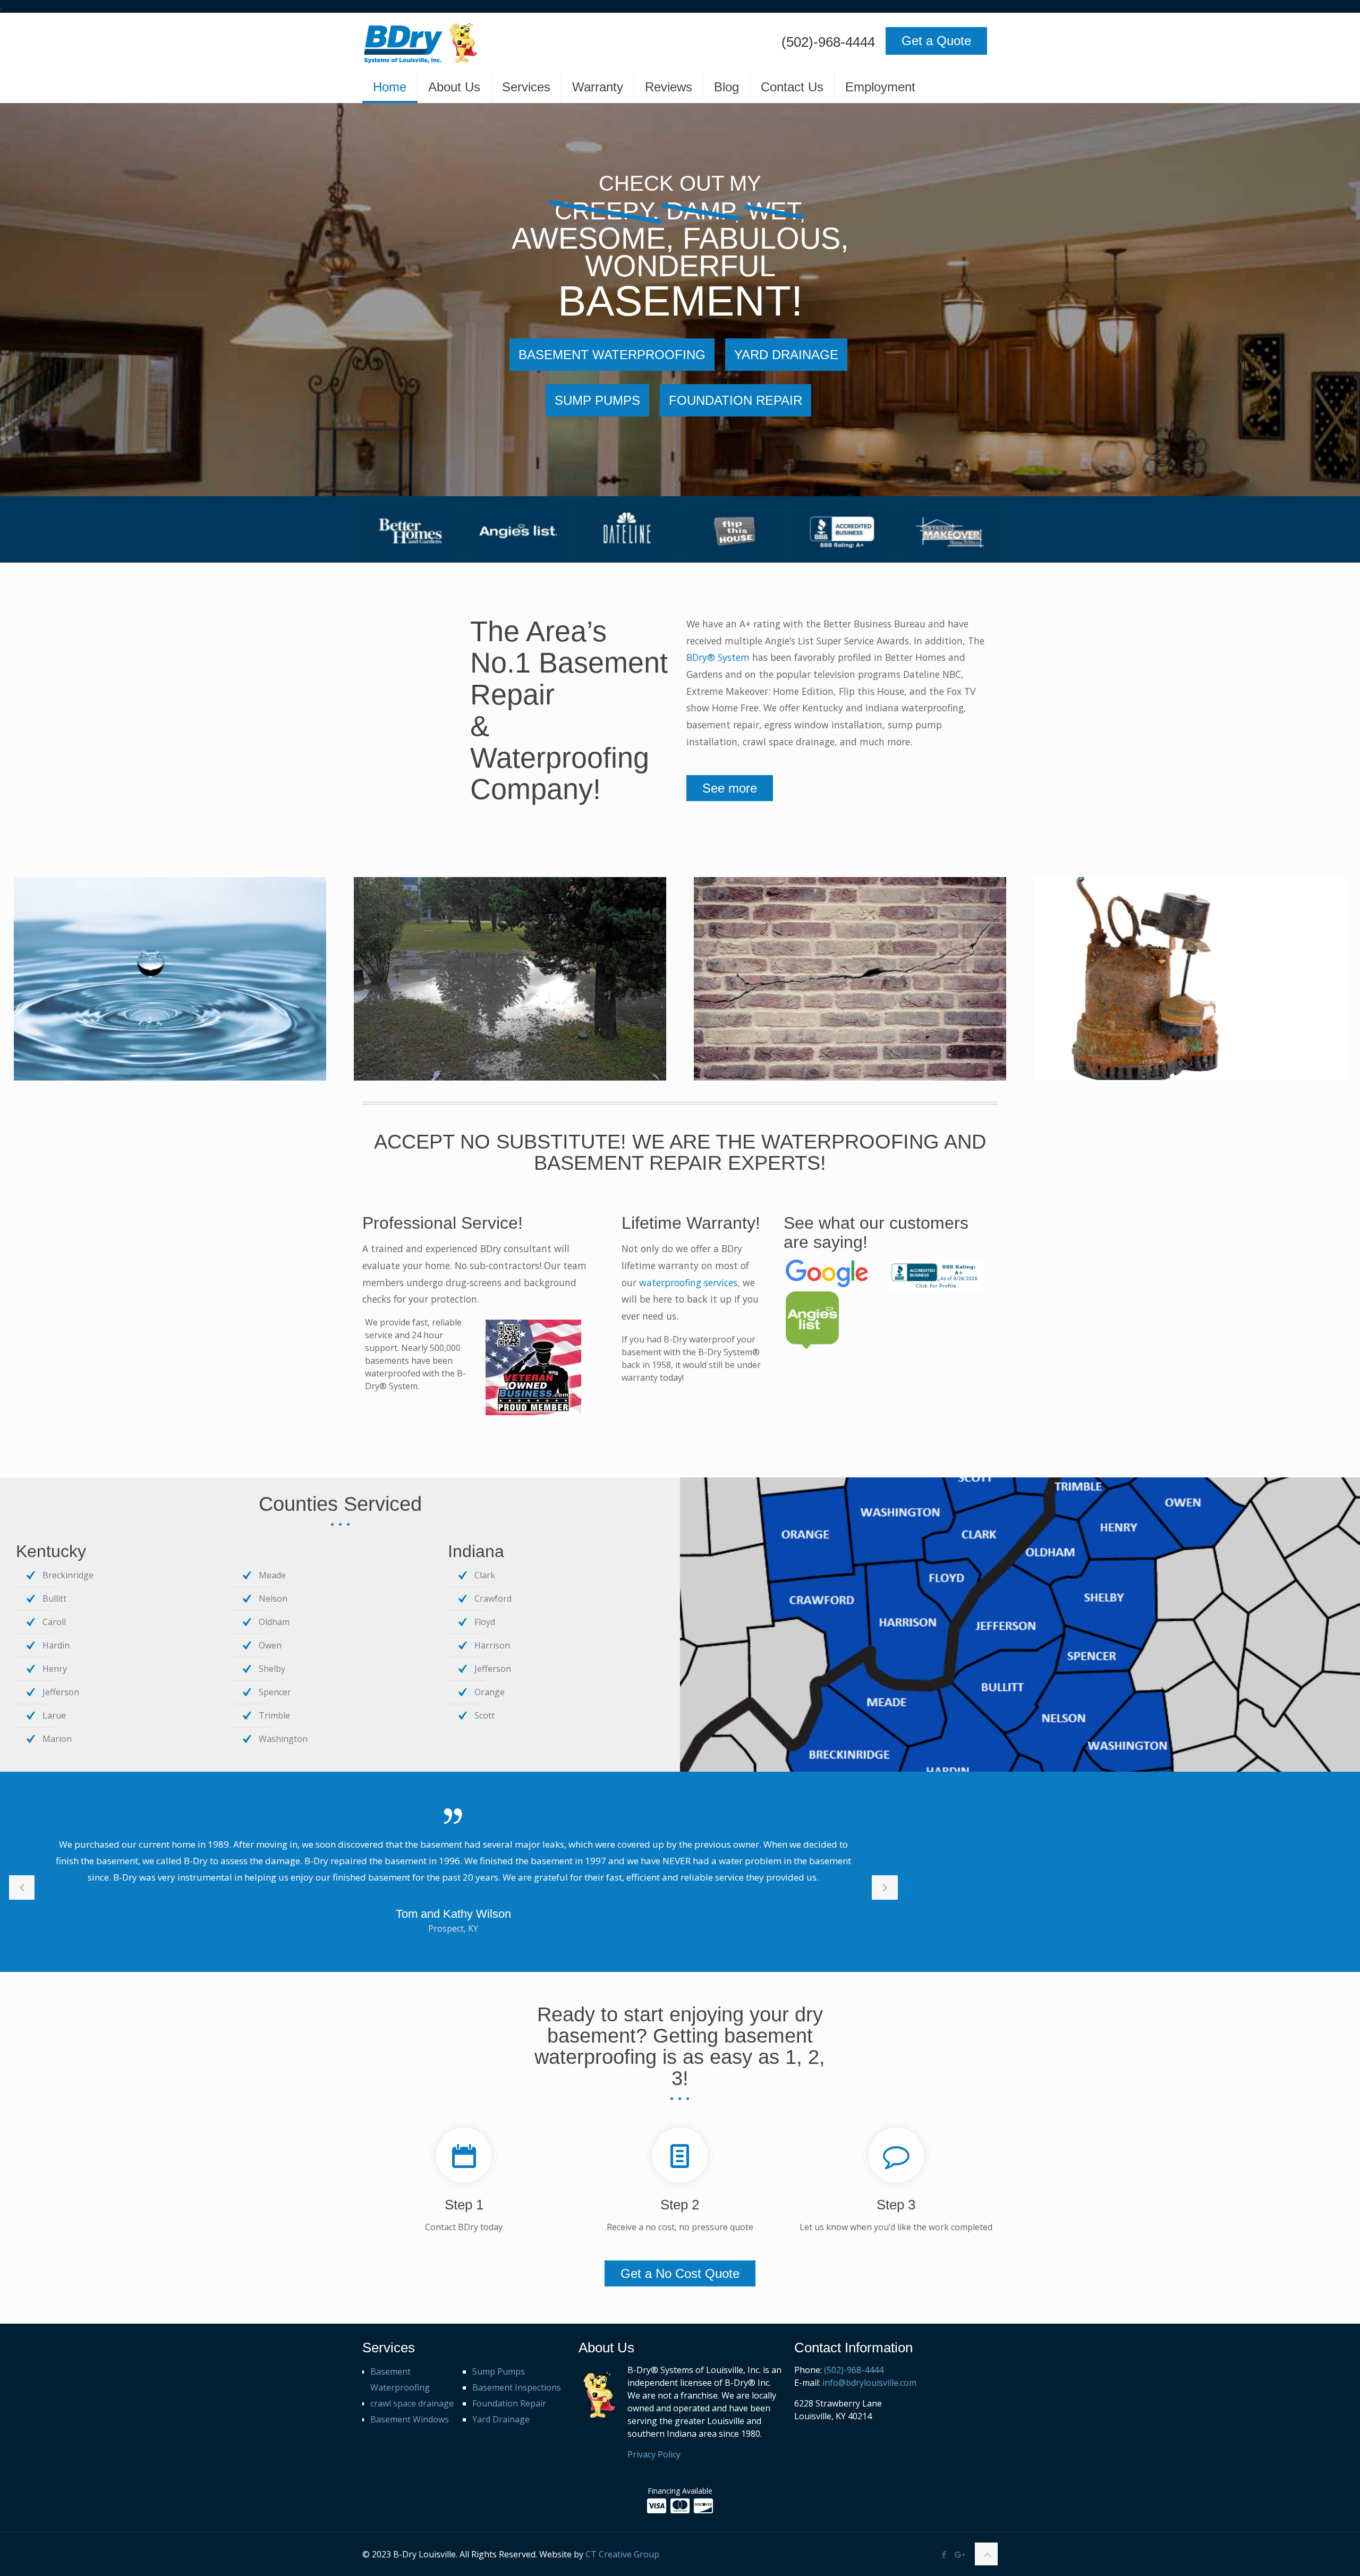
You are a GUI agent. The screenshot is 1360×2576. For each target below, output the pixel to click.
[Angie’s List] (518, 532)
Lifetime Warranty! (691, 1223)
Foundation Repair (509, 2403)
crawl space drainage (412, 2403)
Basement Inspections (517, 2387)
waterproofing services (688, 1282)
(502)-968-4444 (828, 42)
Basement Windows (410, 2419)
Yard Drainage (501, 2419)
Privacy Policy (654, 2454)
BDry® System (718, 657)
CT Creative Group (622, 2554)
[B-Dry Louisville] (490, 42)
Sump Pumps (499, 2371)
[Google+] (959, 2554)
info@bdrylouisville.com (869, 2383)
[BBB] (842, 532)
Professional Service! (443, 1223)
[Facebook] (944, 2554)
